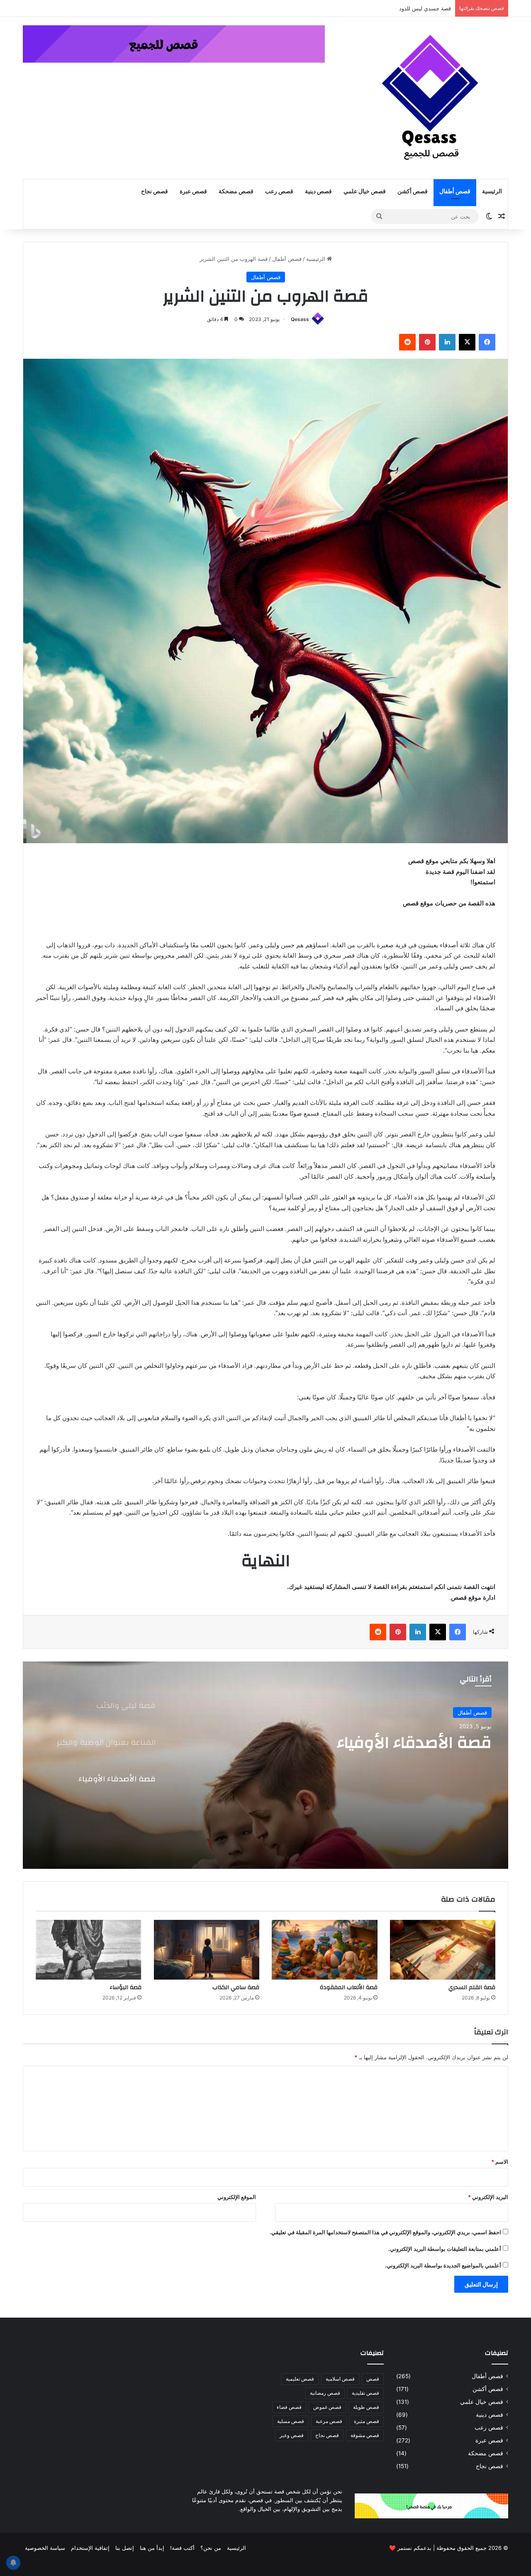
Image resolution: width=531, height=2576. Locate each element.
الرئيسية (492, 192)
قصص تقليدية (365, 2393)
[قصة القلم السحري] (443, 1950)
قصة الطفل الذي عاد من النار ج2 (410, 8)
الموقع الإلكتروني (237, 2197)
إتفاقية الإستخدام (90, 2548)
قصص (373, 2379)
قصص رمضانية (325, 2393)
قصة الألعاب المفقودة (349, 1987)
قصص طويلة (366, 2407)
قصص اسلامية (340, 2379)
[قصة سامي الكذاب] (207, 1950)
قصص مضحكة (236, 192)
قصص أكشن (413, 192)
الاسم (500, 2162)
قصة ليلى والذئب (431, 1743)
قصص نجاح (155, 192)
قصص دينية (318, 192)
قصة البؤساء (125, 1987)
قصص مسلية (291, 2421)
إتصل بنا (125, 2548)
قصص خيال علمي (365, 192)
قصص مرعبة (329, 2421)
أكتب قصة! (182, 2548)
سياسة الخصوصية (45, 2548)
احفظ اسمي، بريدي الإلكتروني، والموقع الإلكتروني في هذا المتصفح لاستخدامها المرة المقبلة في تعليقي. (385, 2232)
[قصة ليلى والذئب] (265, 1765)
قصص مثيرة (367, 2421)
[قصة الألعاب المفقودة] (325, 1950)
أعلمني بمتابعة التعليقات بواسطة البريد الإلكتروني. (445, 2249)
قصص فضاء (289, 2407)
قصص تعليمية (300, 2379)
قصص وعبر (292, 2435)
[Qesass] (431, 98)
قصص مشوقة (365, 2435)
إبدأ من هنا (152, 2548)
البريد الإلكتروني (488, 2197)
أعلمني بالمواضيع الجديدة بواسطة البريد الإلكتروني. (443, 2265)
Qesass (300, 319)
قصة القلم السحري (472, 1987)
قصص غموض (327, 2407)
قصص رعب (279, 192)
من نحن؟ (211, 2548)
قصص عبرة (193, 192)
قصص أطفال (455, 192)
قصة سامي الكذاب (236, 1987)
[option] (265, 1765)
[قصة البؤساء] (89, 1950)
